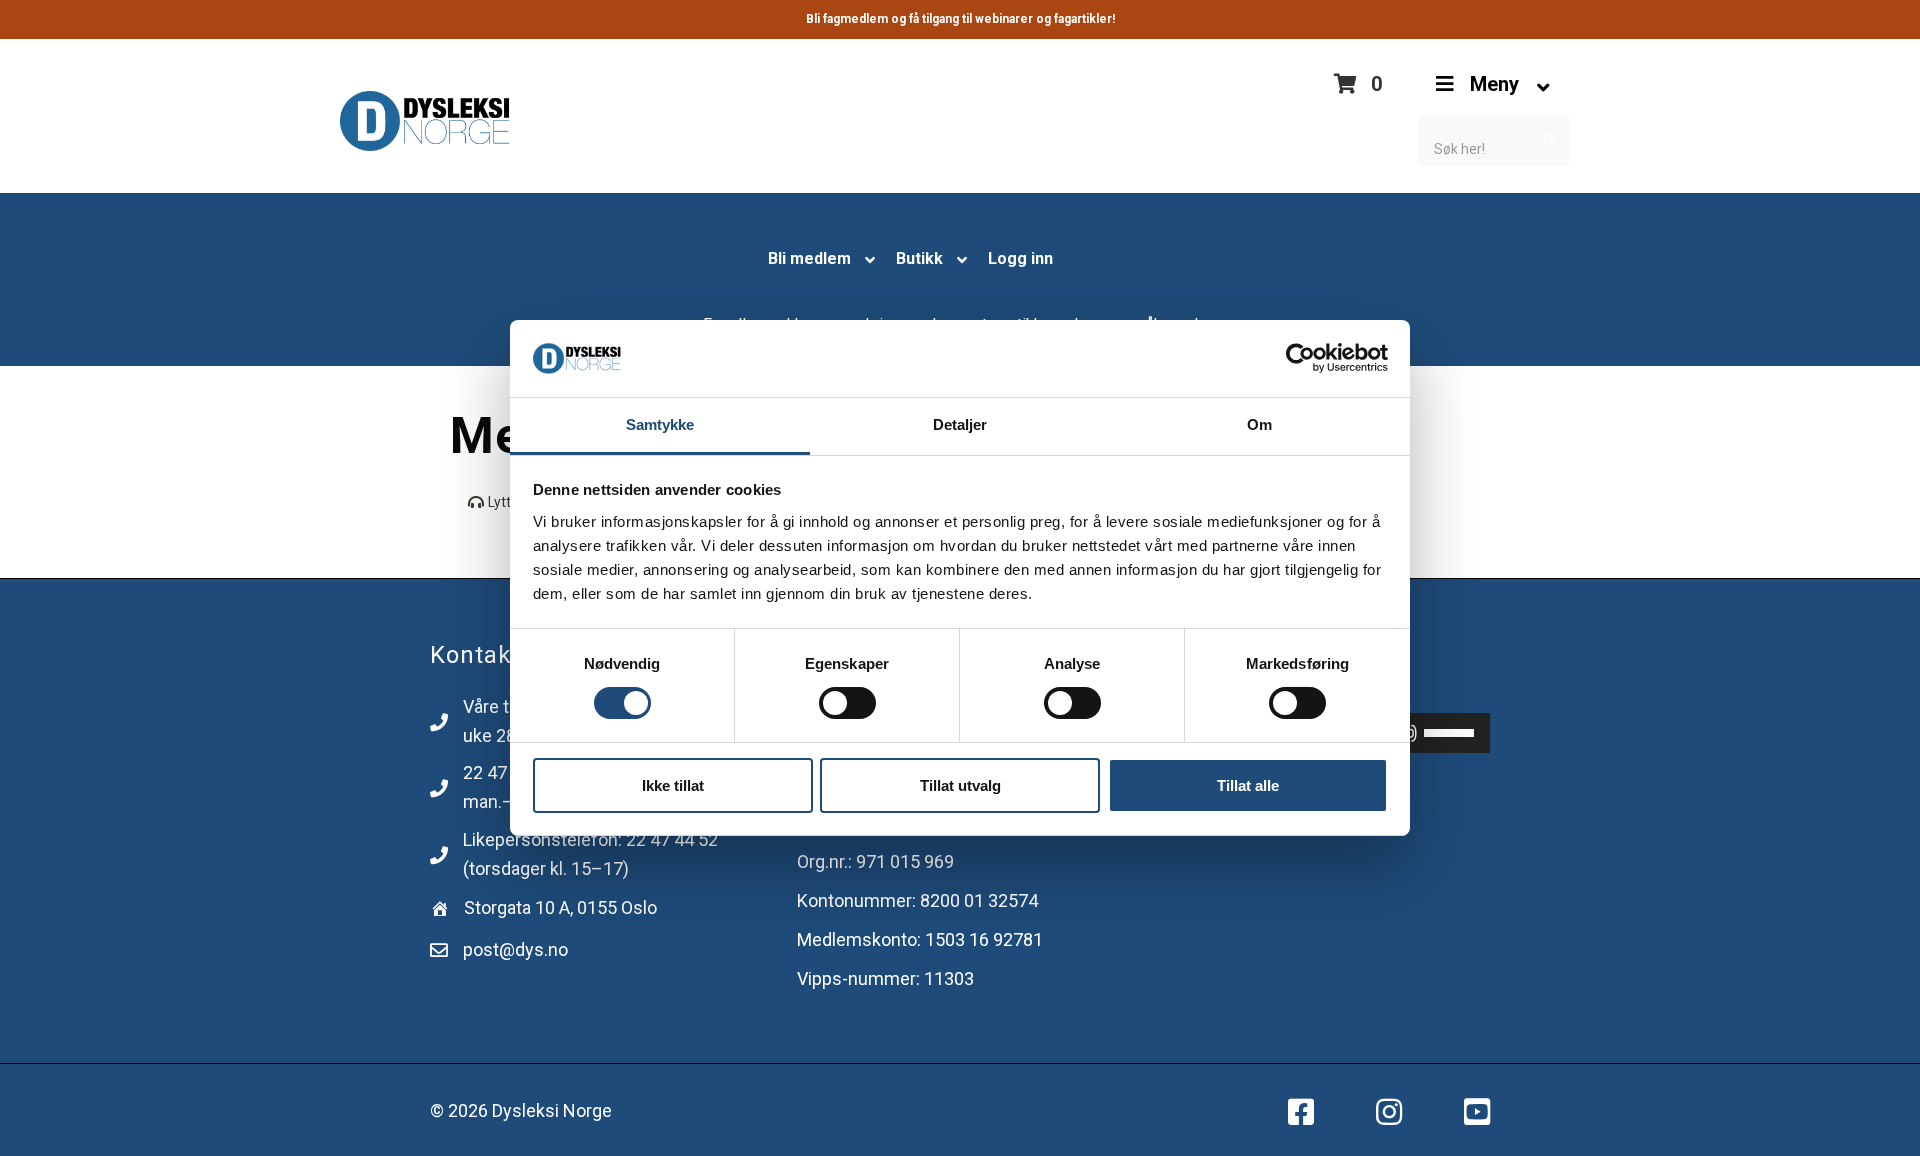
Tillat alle (1248, 785)
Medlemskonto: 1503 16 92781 (920, 939)
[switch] (847, 703)
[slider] (1452, 731)
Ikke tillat (673, 785)
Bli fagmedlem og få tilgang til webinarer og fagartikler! (960, 19)
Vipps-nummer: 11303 (885, 978)
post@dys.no (515, 949)
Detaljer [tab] (960, 424)
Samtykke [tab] (660, 424)
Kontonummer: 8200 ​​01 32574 (917, 900)
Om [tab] (1259, 424)
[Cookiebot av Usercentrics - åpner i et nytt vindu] (1300, 358)
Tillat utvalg (960, 785)
